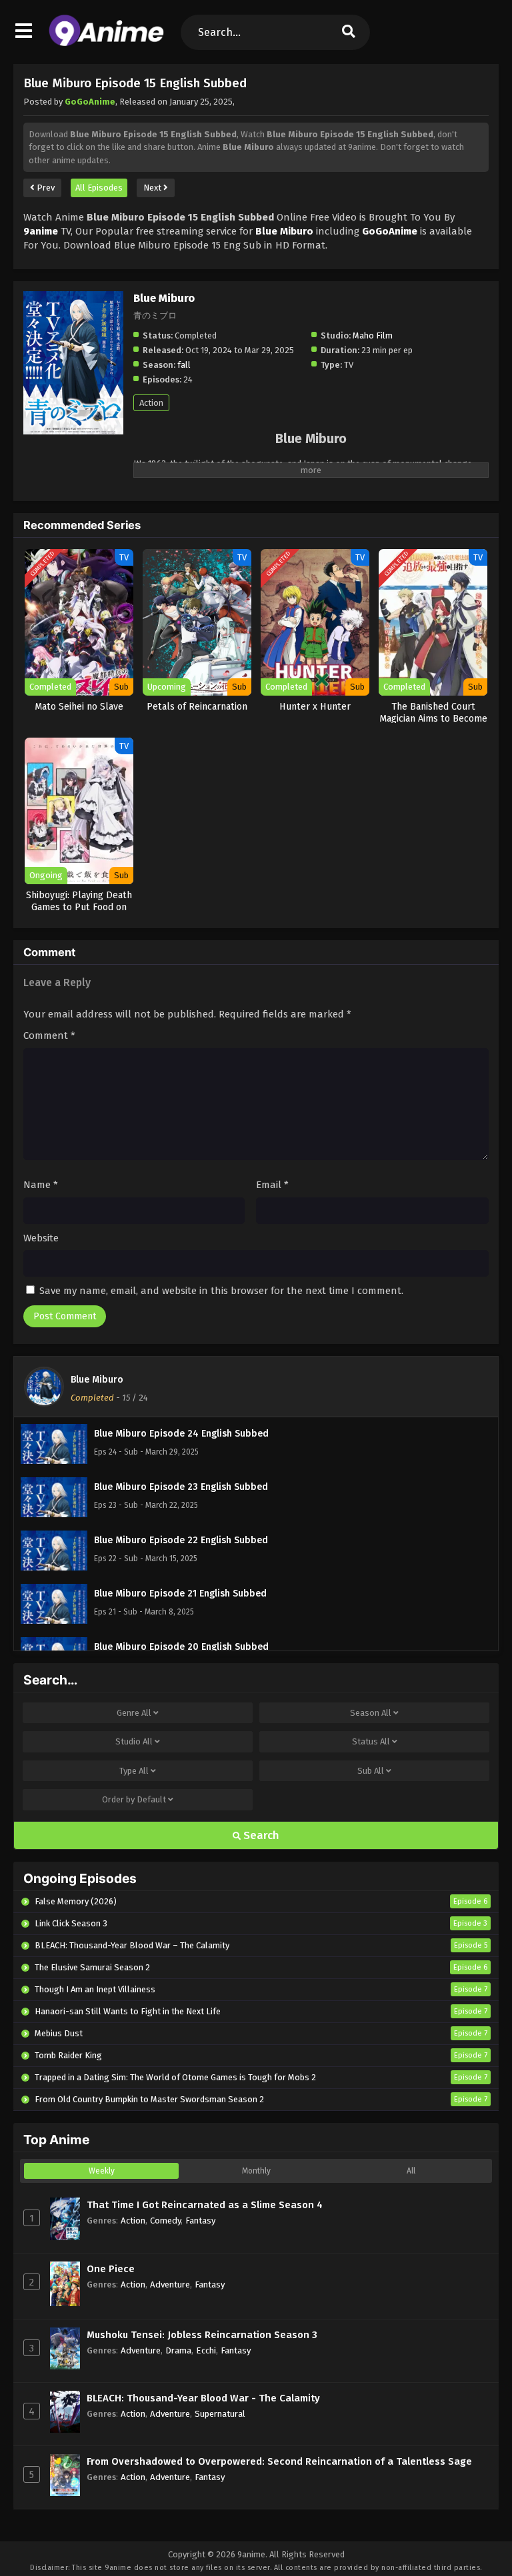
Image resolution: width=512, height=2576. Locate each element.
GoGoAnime (90, 102)
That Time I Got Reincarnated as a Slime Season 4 (205, 2205)
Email (272, 1185)
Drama (178, 2350)
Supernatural (220, 2414)
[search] (349, 32)
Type (134, 1771)
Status (371, 1741)
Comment (49, 1035)
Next (153, 188)
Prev (45, 188)
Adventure (170, 2284)
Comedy (165, 2221)
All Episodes (99, 188)
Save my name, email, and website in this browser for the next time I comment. (221, 1291)
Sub (371, 1771)
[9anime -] (106, 43)
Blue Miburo (97, 1380)
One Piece (111, 2269)
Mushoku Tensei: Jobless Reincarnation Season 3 (202, 2335)
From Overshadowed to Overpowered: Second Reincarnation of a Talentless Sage (279, 2461)
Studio (134, 1741)
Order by (134, 1799)
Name (41, 1185)
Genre (134, 1713)
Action (151, 403)
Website (41, 1238)
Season (371, 1713)
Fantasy (200, 2221)
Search (260, 1835)
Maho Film (373, 335)
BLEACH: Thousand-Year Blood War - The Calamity (203, 2398)
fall (184, 365)
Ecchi (206, 2350)
